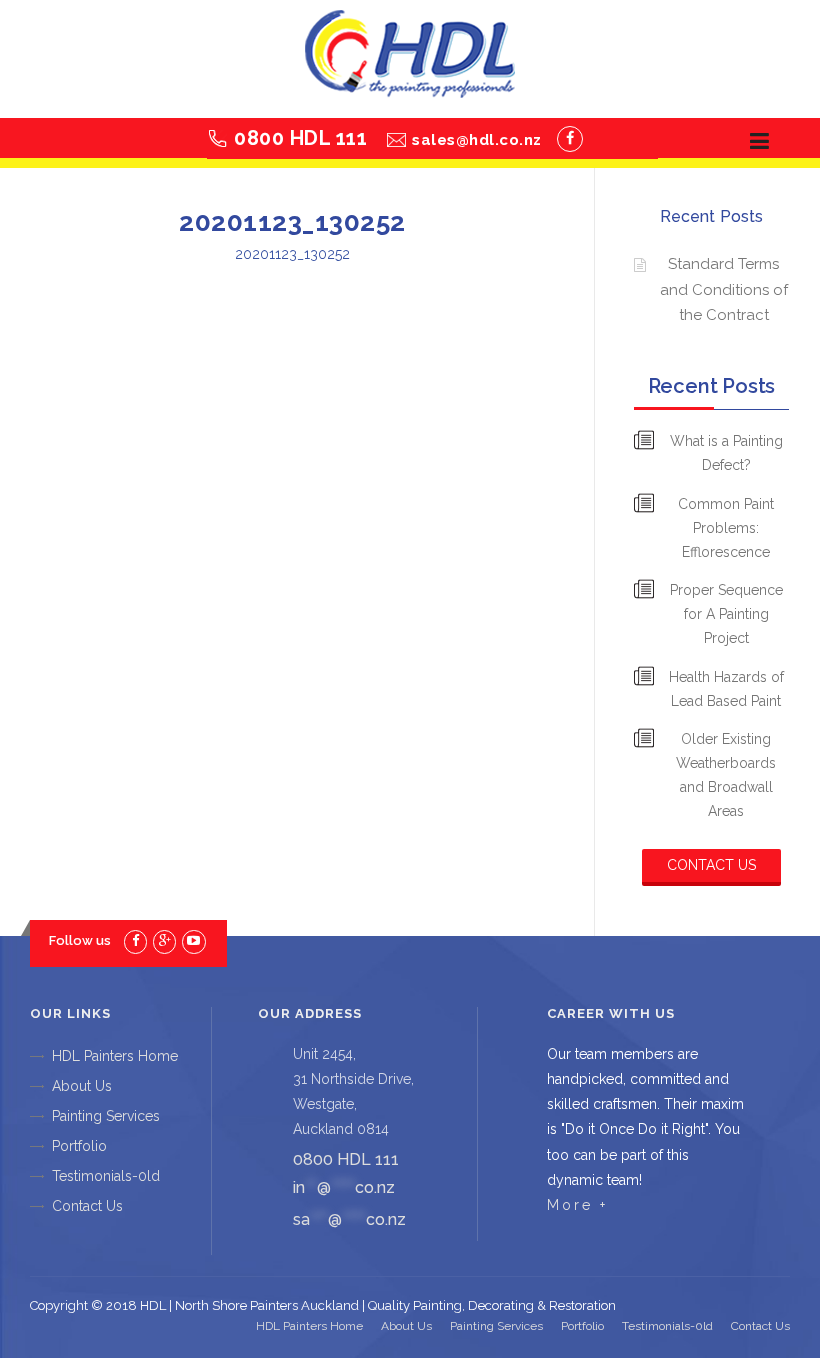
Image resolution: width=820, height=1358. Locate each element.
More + (577, 1205)
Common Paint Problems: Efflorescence (726, 528)
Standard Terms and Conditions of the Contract (724, 289)
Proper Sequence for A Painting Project (726, 614)
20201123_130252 (292, 254)
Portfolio (79, 1146)
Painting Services (106, 1116)
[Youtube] (193, 940)
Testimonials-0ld (106, 1176)
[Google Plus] (164, 940)
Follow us (80, 940)
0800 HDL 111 (300, 138)
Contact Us (711, 865)
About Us (82, 1086)
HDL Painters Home (115, 1056)
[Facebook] (570, 139)
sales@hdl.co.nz (477, 140)
